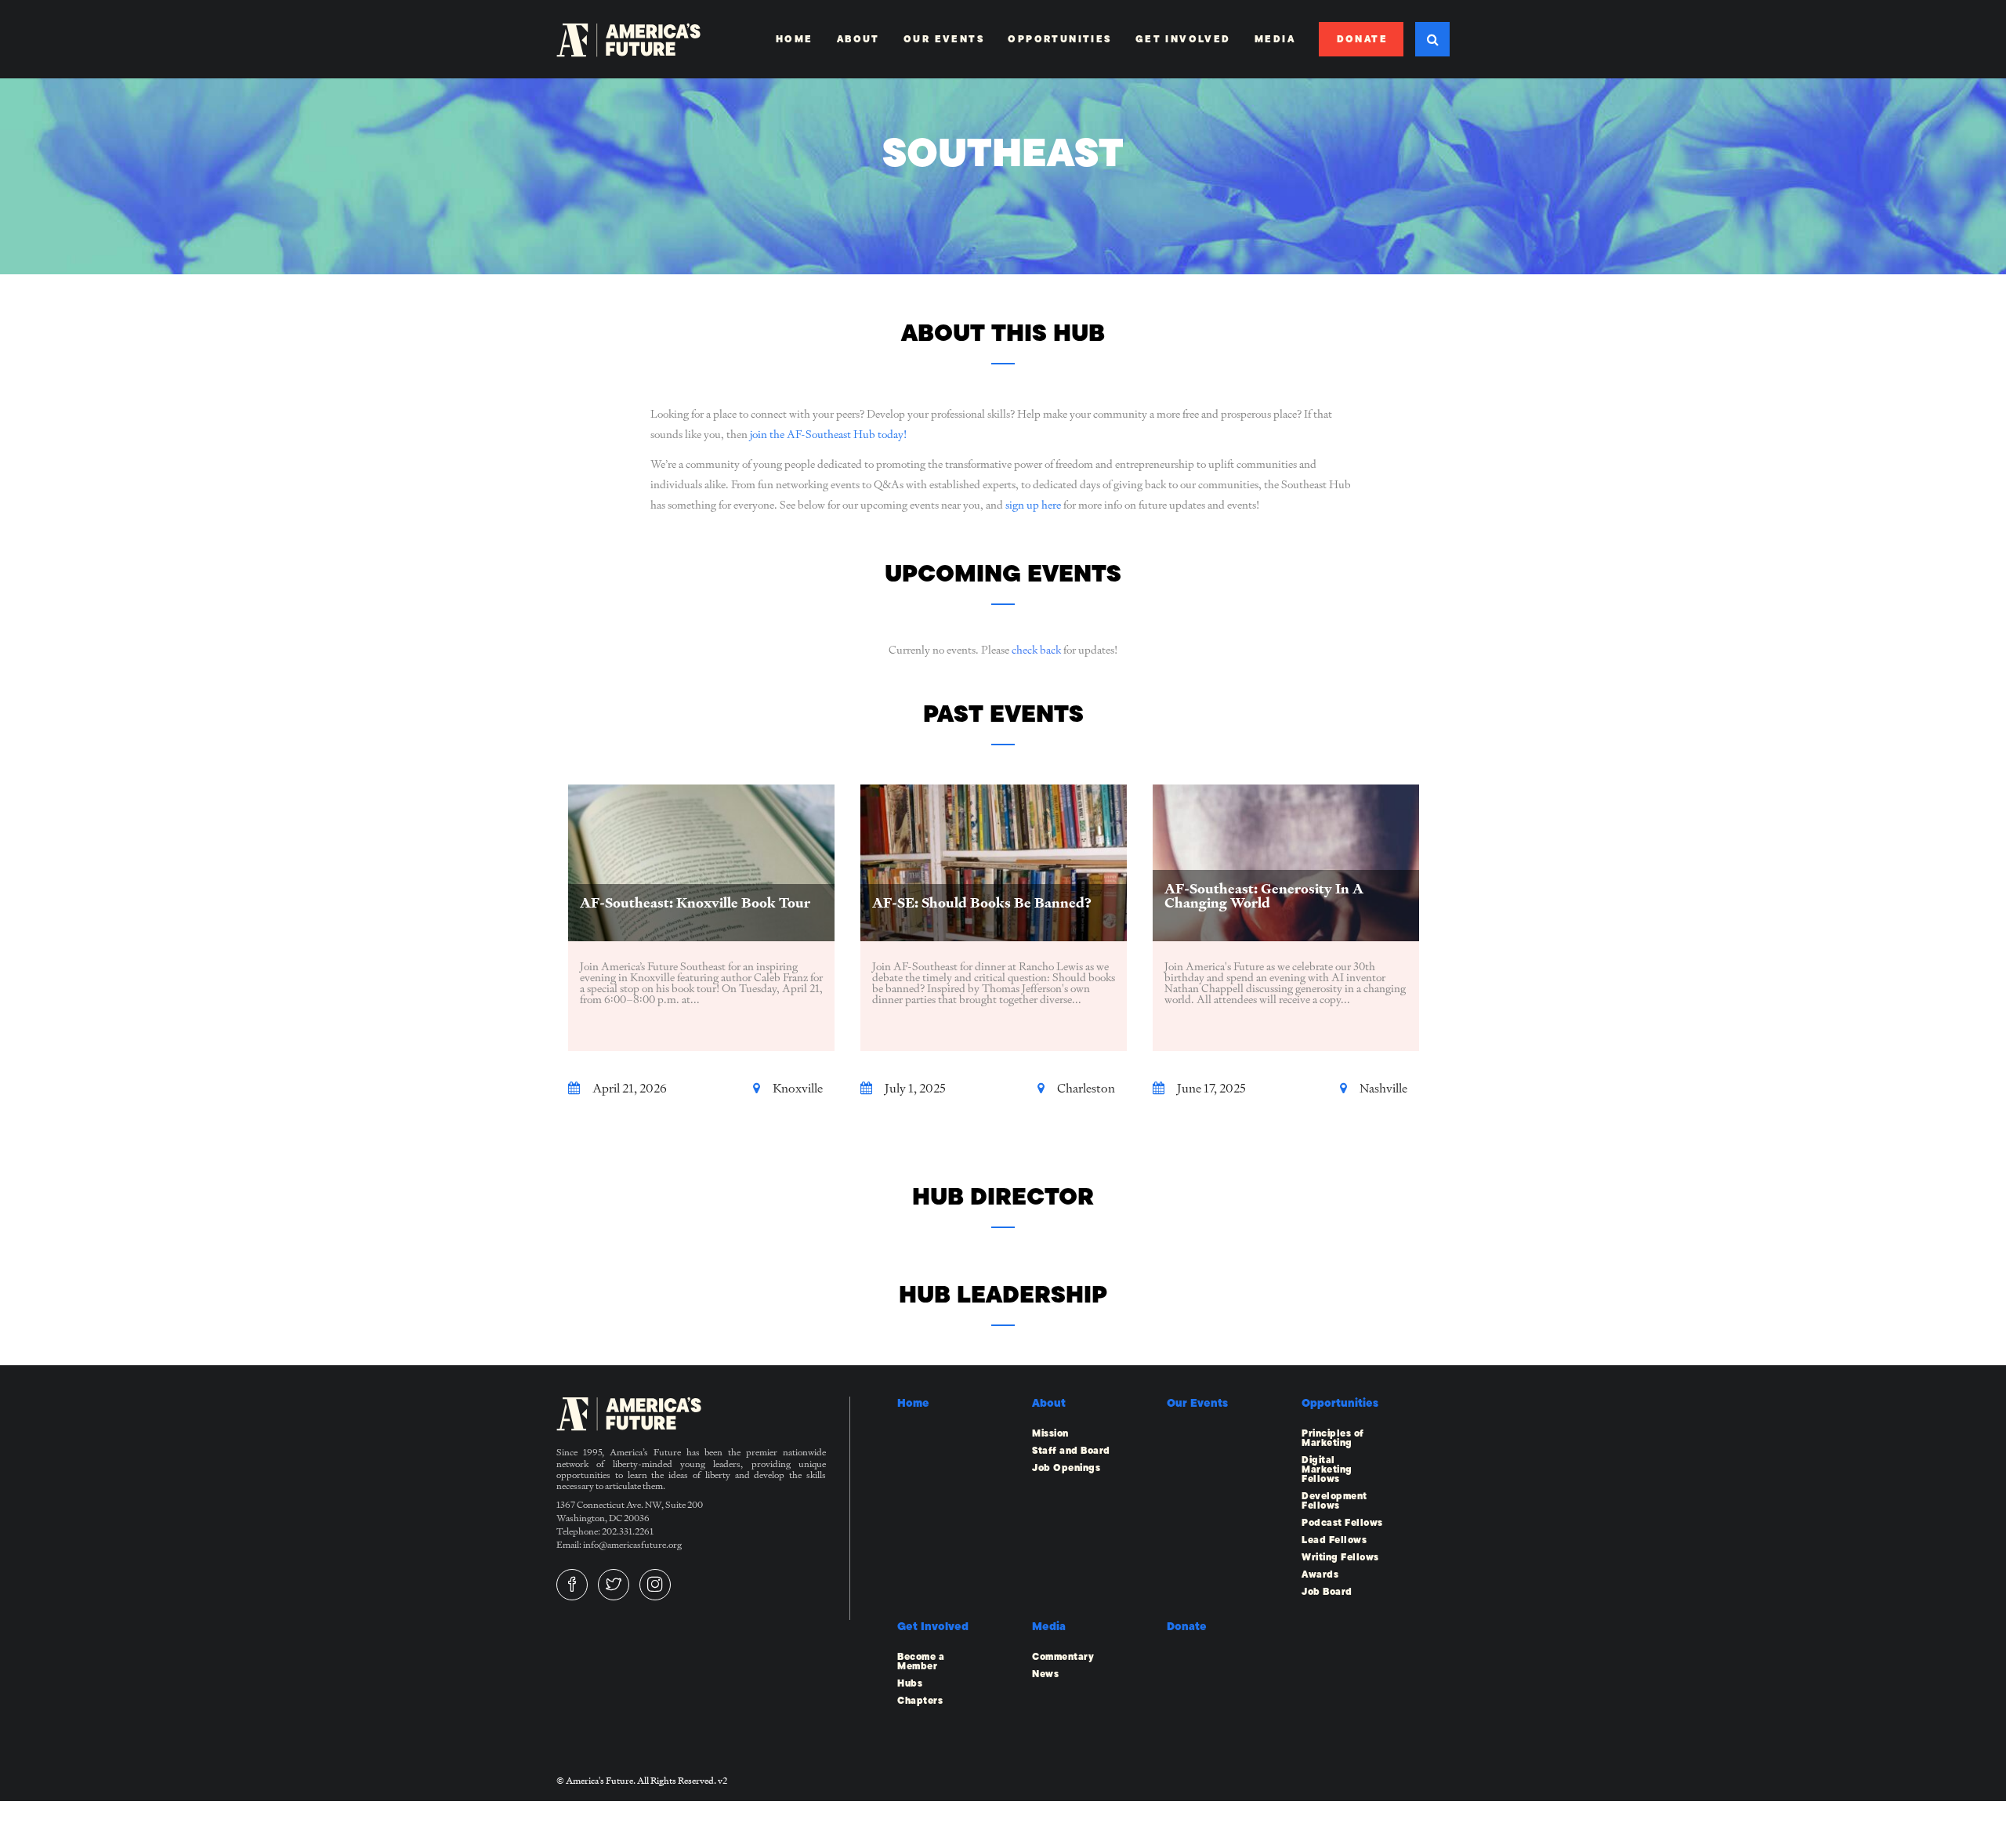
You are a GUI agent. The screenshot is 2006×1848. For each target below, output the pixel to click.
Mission (1050, 1433)
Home (795, 39)
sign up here (1033, 505)
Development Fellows (1334, 1501)
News (1045, 1674)
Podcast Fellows (1342, 1523)
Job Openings (1066, 1468)
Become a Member (921, 1661)
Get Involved (1183, 39)
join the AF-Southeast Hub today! (828, 434)
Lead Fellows (1334, 1540)
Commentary (1063, 1657)
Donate (1362, 39)
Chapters (920, 1701)
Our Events (944, 39)
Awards (1320, 1574)
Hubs (910, 1683)
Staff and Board (1071, 1451)
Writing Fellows (1340, 1557)
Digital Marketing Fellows (1327, 1469)
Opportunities (1059, 39)
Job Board (1327, 1592)
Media (1275, 39)
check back (1036, 650)
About (858, 39)
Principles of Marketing (1333, 1438)
